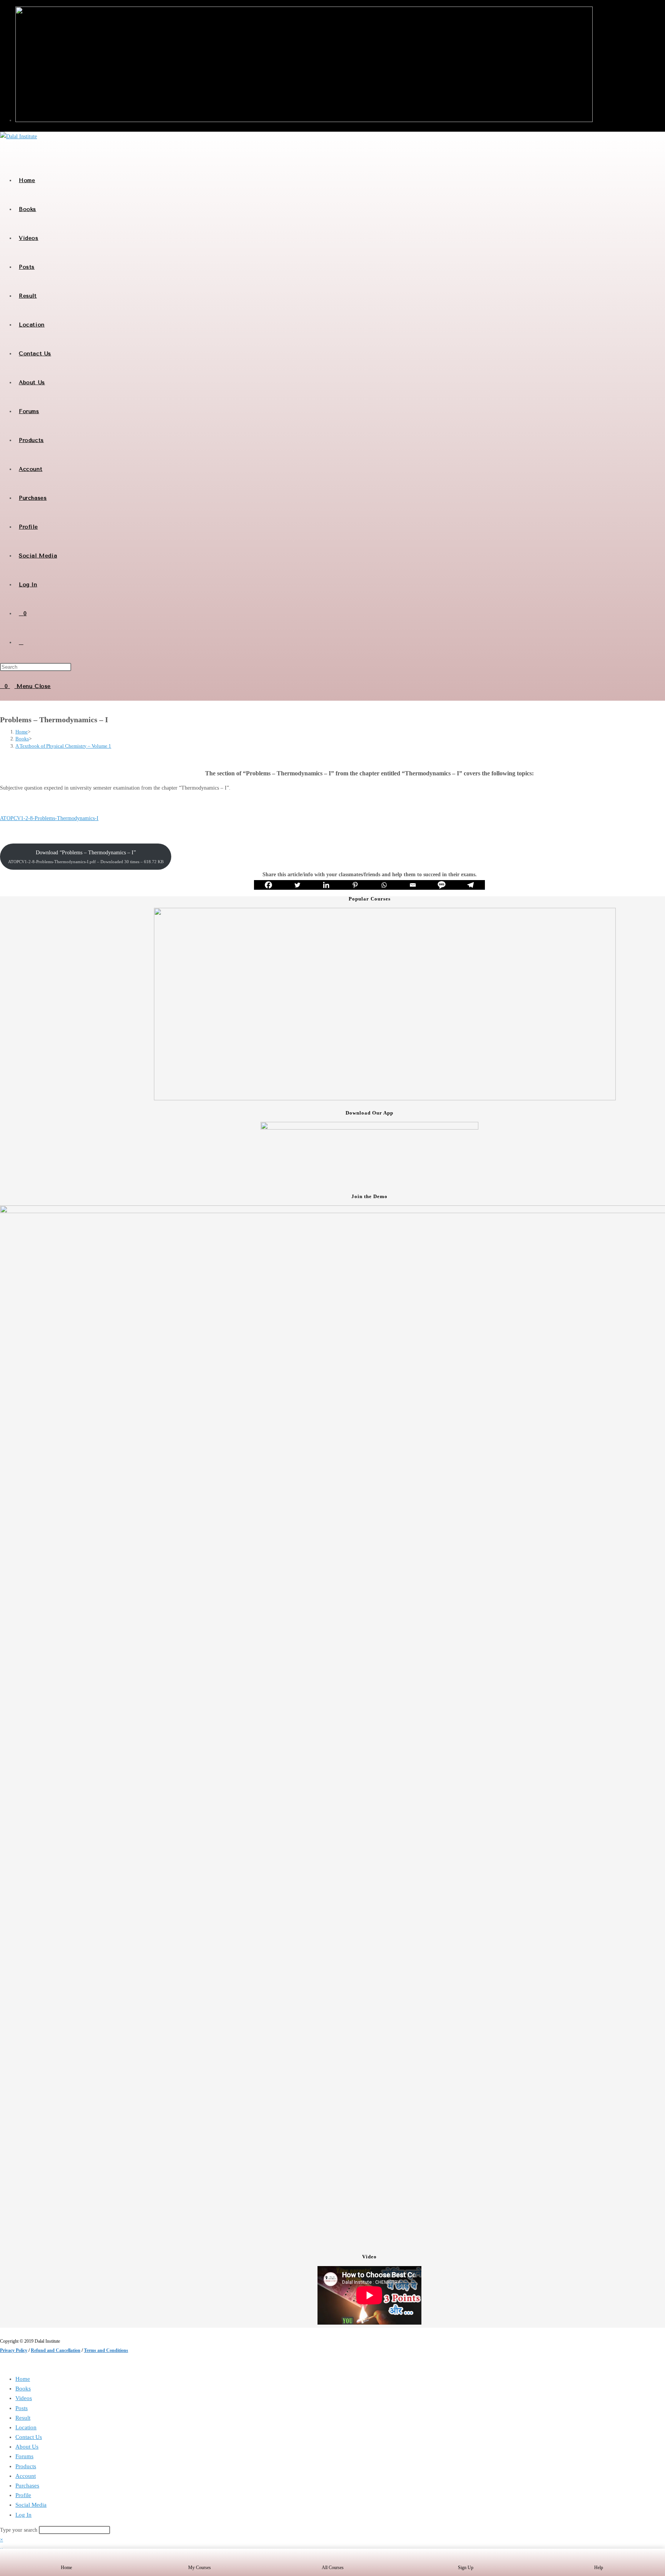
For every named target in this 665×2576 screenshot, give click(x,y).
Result (23, 2418)
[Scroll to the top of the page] (2, 2364)
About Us (27, 2447)
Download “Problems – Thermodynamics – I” (86, 857)
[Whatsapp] (384, 885)
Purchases (27, 2486)
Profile (23, 2495)
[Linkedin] (326, 885)
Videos (24, 2398)
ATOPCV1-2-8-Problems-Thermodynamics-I (49, 818)
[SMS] (442, 885)
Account (26, 2476)
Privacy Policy (14, 2350)
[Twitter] (297, 885)
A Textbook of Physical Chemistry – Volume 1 (63, 746)
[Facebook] (268, 885)
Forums (24, 2456)
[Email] (413, 885)
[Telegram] (470, 885)
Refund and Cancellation (56, 2350)
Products (26, 2466)
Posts (22, 2408)
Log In (23, 2515)
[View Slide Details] (385, 1099)
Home (23, 2379)
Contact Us (29, 2437)
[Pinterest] (355, 885)
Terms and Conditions (106, 2350)
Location (26, 2427)
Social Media (31, 2505)
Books (23, 2389)
